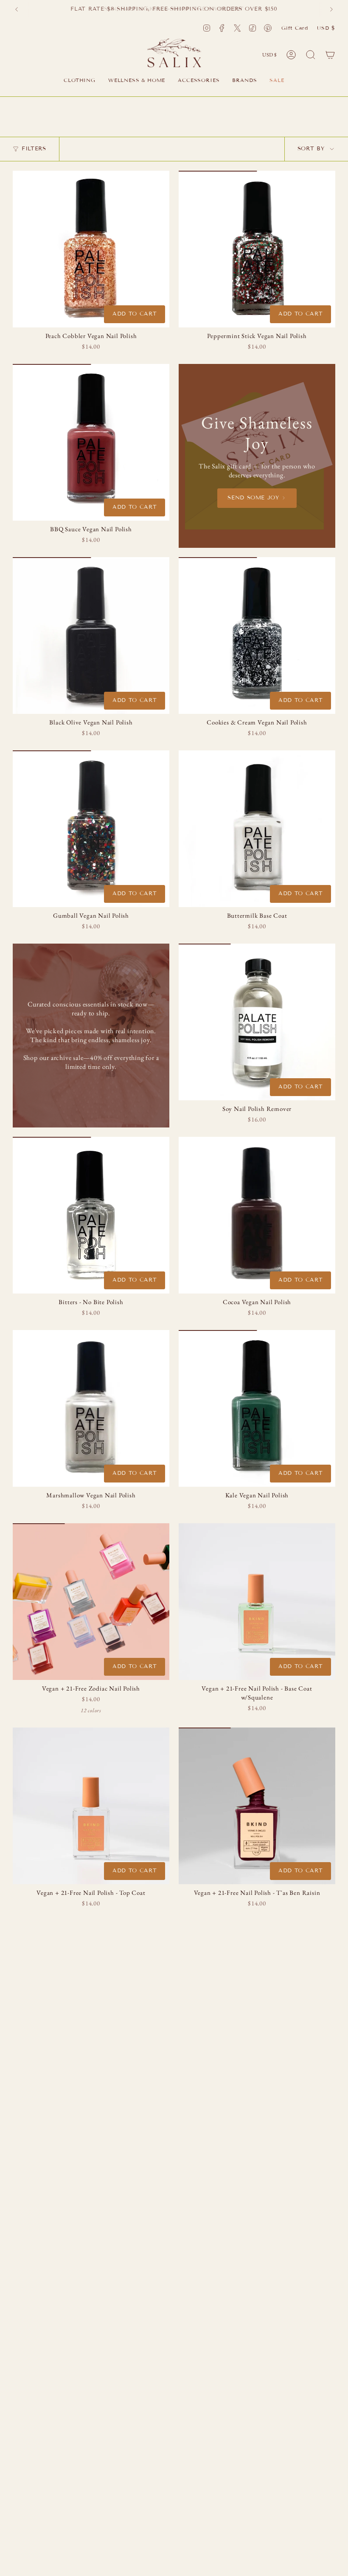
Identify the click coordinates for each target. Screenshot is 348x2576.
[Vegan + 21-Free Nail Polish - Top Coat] (91, 1806)
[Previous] (17, 9)
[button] (80, 81)
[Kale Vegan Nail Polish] (257, 1408)
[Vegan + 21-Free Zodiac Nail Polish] (91, 1602)
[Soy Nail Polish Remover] (257, 1022)
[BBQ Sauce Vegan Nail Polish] (91, 442)
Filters (34, 149)
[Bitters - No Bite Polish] (91, 1215)
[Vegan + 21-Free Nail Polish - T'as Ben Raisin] (257, 1806)
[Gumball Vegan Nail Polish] (91, 829)
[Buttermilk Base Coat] (257, 829)
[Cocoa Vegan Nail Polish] (257, 1215)
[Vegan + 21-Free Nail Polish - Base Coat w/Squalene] (257, 1602)
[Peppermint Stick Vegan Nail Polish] (257, 249)
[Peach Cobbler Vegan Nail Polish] (91, 249)
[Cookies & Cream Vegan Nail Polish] (257, 636)
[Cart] (330, 55)
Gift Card (295, 28)
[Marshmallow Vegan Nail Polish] (91, 1408)
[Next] (331, 9)
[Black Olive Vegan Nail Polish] (91, 636)
